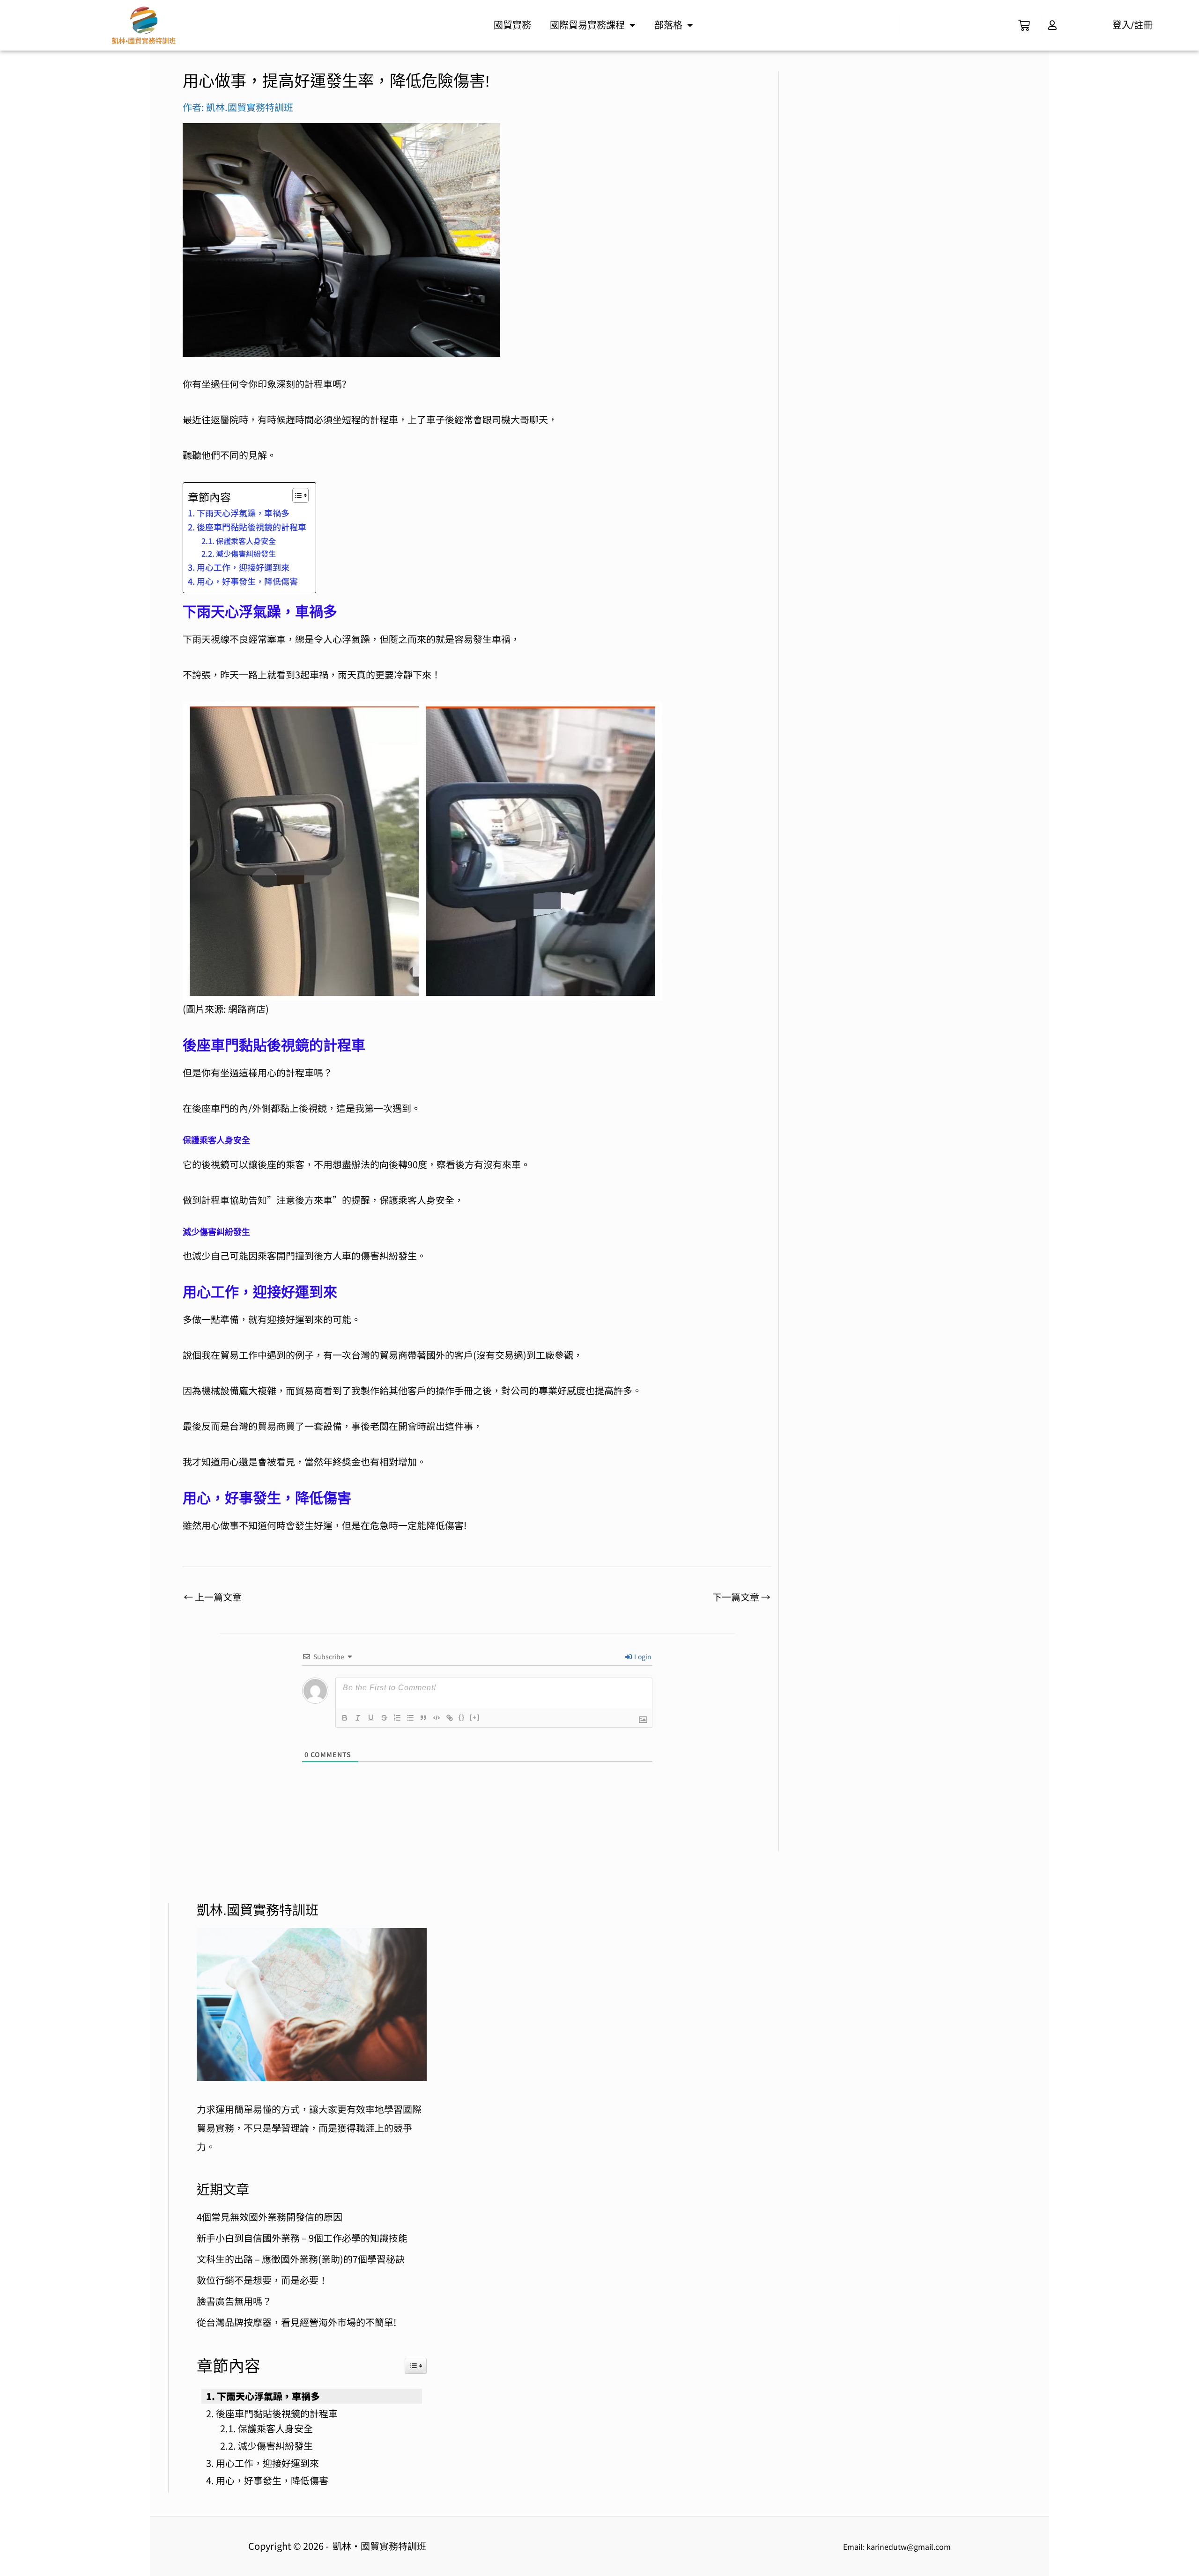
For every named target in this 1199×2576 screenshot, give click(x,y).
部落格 (668, 25)
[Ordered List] (397, 1718)
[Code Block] (437, 1718)
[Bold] (345, 1718)
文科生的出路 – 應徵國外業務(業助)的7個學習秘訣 (301, 2259)
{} (462, 1717)
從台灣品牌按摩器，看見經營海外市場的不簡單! (296, 2322)
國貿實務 (512, 25)
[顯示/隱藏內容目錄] (296, 495)
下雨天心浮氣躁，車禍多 (243, 513)
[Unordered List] (410, 1718)
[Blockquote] (423, 1718)
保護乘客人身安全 (246, 541)
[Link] (450, 1718)
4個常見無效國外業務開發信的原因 (270, 2217)
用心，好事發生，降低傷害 (247, 581)
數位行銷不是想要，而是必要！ (262, 2280)
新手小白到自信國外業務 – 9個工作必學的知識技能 (302, 2238)
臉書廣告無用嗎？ (234, 2301)
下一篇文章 (741, 1597)
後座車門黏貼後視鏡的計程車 (252, 527)
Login (642, 1656)
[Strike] (384, 1718)
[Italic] (358, 1718)
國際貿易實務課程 (587, 25)
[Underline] (371, 1718)
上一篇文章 (213, 1597)
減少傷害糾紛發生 (246, 553)
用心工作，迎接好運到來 (243, 567)
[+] (475, 1717)
